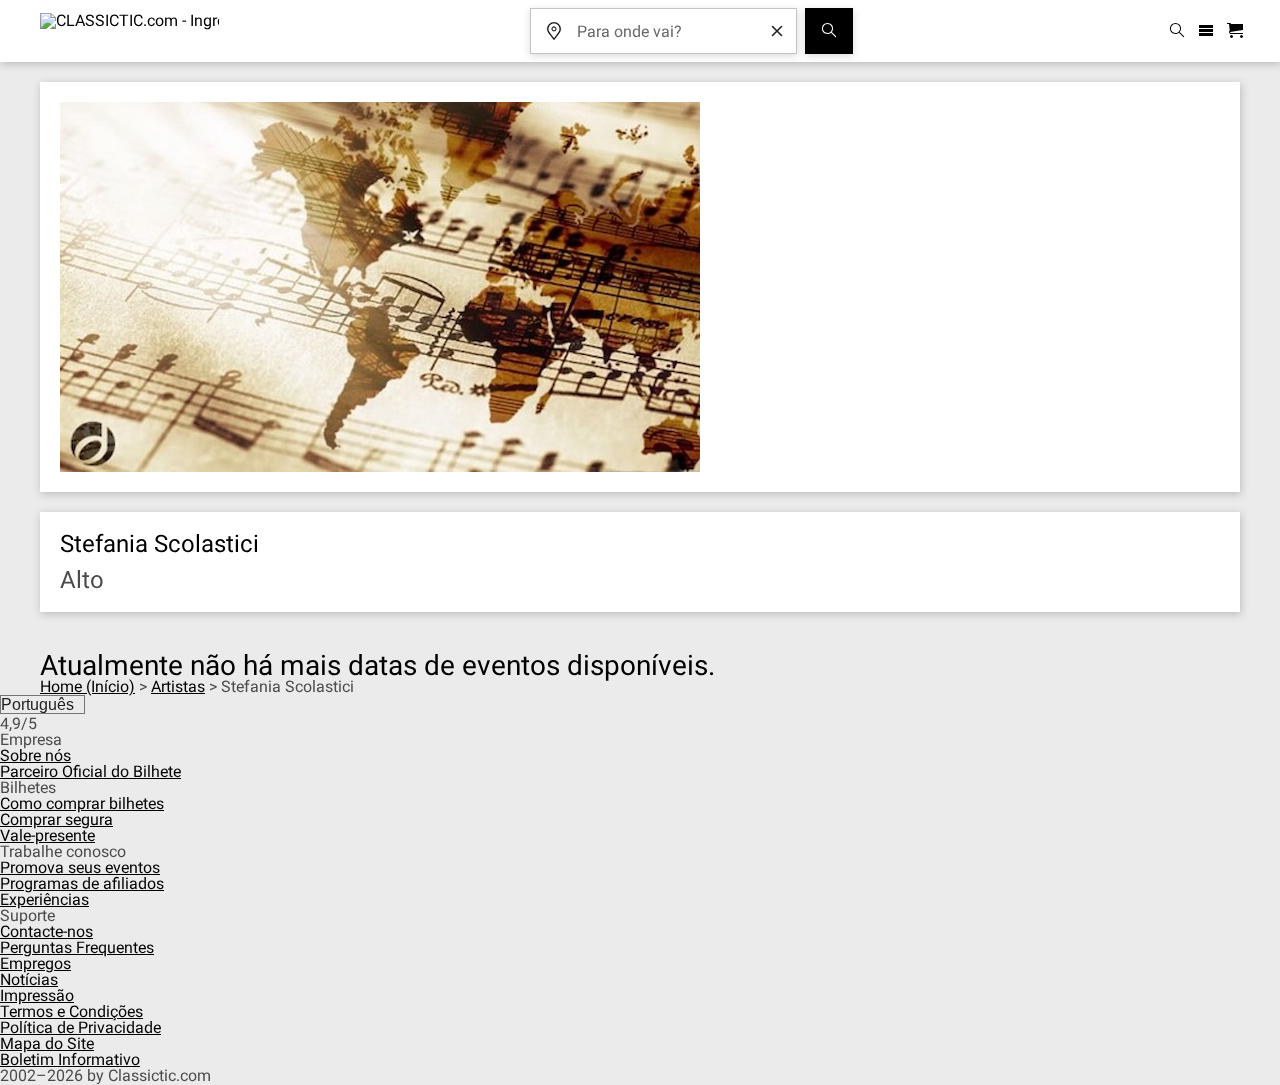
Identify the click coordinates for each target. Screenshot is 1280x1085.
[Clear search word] (777, 31)
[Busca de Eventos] (829, 31)
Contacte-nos (46, 931)
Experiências (44, 899)
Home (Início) (87, 686)
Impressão (37, 995)
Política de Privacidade (80, 1027)
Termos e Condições (71, 1011)
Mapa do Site (47, 1043)
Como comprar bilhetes (82, 803)
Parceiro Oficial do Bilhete (90, 771)
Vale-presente (47, 835)
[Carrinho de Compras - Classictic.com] (1238, 31)
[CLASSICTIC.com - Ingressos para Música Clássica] (129, 31)
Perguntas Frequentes (77, 947)
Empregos (35, 963)
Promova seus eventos (80, 867)
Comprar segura (56, 819)
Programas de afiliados (82, 883)
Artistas (178, 686)
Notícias (29, 979)
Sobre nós (35, 755)
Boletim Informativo (70, 1059)
